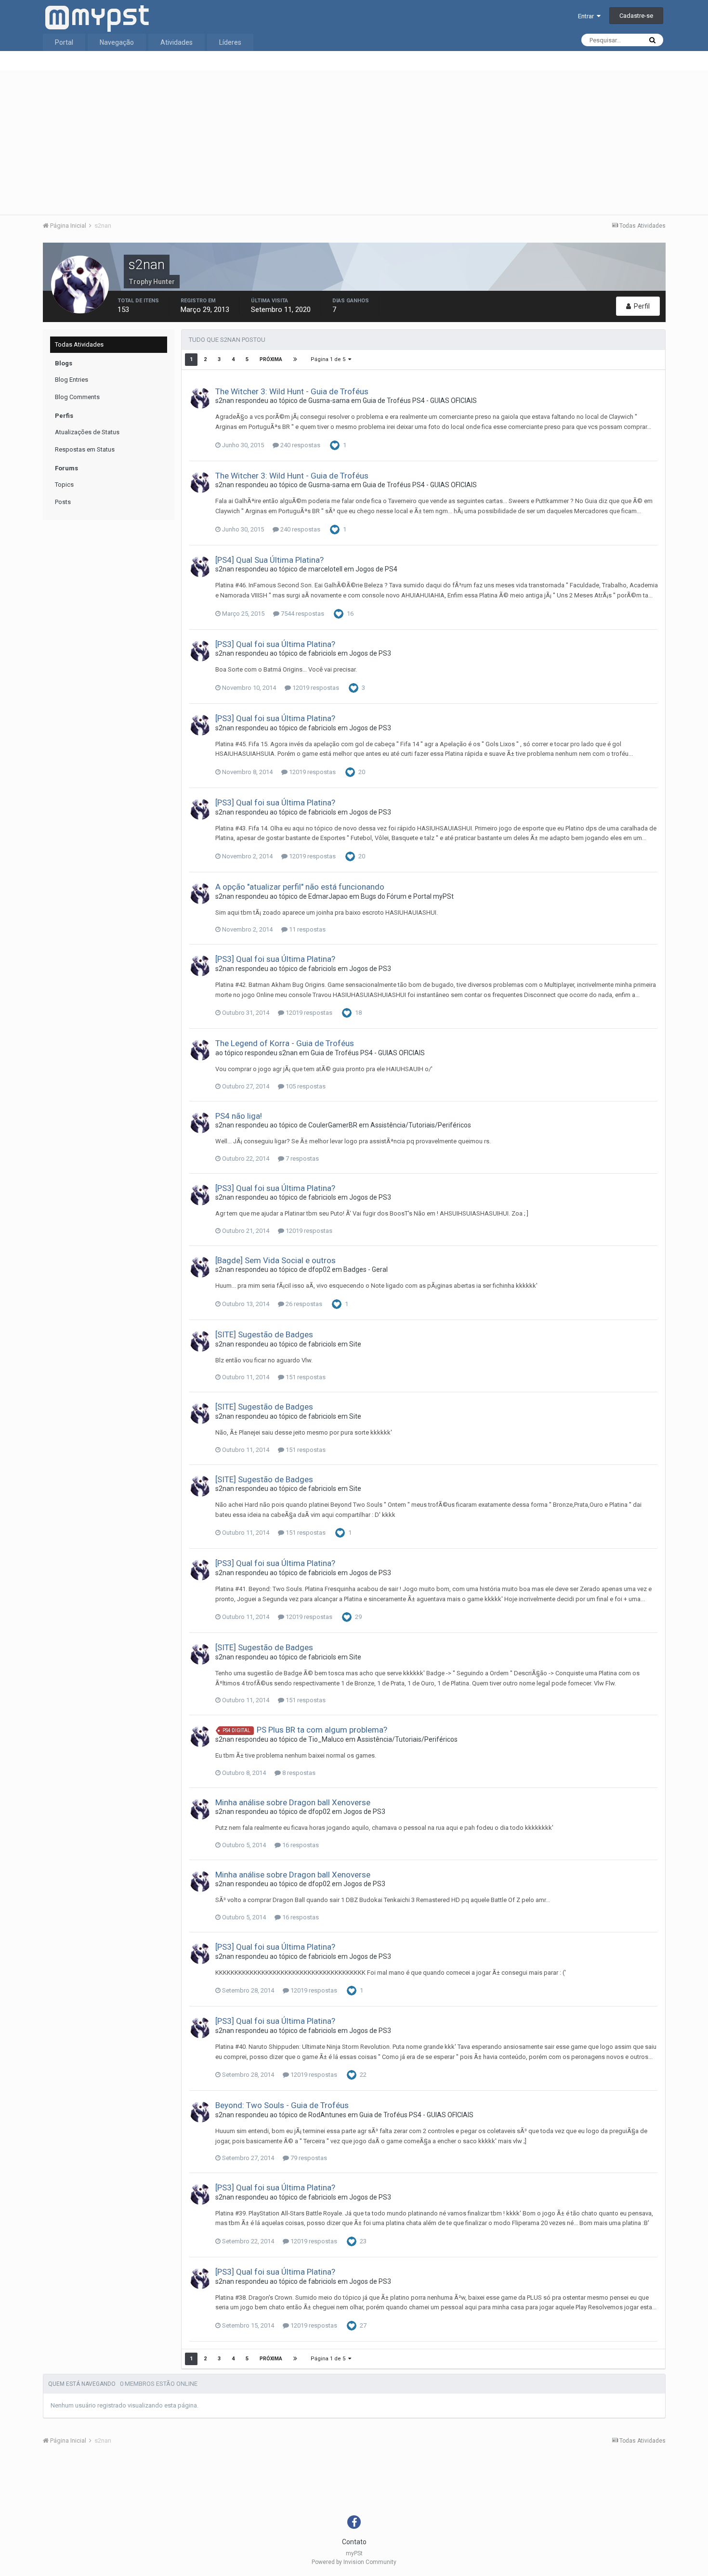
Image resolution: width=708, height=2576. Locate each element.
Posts (63, 502)
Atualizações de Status (87, 432)
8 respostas (298, 1773)
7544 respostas (302, 614)
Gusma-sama (329, 401)
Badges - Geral (366, 1269)
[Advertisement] (354, 142)
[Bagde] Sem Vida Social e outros (275, 1260)
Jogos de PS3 (370, 653)
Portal (64, 42)
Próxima (271, 359)
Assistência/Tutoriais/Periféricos (421, 1125)
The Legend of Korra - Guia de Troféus (285, 1043)
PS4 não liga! (239, 1116)
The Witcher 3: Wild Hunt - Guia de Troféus (292, 391)
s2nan (225, 401)
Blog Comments (77, 397)
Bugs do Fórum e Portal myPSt (407, 896)
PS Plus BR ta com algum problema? (322, 1730)
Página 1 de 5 (329, 359)
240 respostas (300, 445)
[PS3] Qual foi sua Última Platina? (275, 644)
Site (355, 1344)
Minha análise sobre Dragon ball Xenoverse (293, 1802)
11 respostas (307, 929)
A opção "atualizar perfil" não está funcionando (300, 887)
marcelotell (325, 569)
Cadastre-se (636, 16)
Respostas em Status (85, 449)
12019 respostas (315, 688)
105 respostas (305, 1086)
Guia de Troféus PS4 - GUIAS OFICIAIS (420, 401)
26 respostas (303, 1304)
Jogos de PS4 (376, 569)
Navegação (117, 42)
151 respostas (305, 1377)
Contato (354, 2542)
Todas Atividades (79, 344)
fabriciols (322, 653)
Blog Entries (72, 380)
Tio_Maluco (326, 1739)
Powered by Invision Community (354, 2562)
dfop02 (319, 1269)
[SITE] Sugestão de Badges (264, 1334)
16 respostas (300, 1845)
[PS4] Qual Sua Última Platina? (269, 560)
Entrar (587, 16)
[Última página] (295, 360)
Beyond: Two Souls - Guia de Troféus (282, 2105)
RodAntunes (327, 2115)
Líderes (230, 42)
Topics (64, 485)
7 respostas (302, 1159)
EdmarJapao (328, 896)
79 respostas (308, 2158)
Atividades (177, 42)
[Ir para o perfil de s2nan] (200, 398)
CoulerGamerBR (333, 1125)
